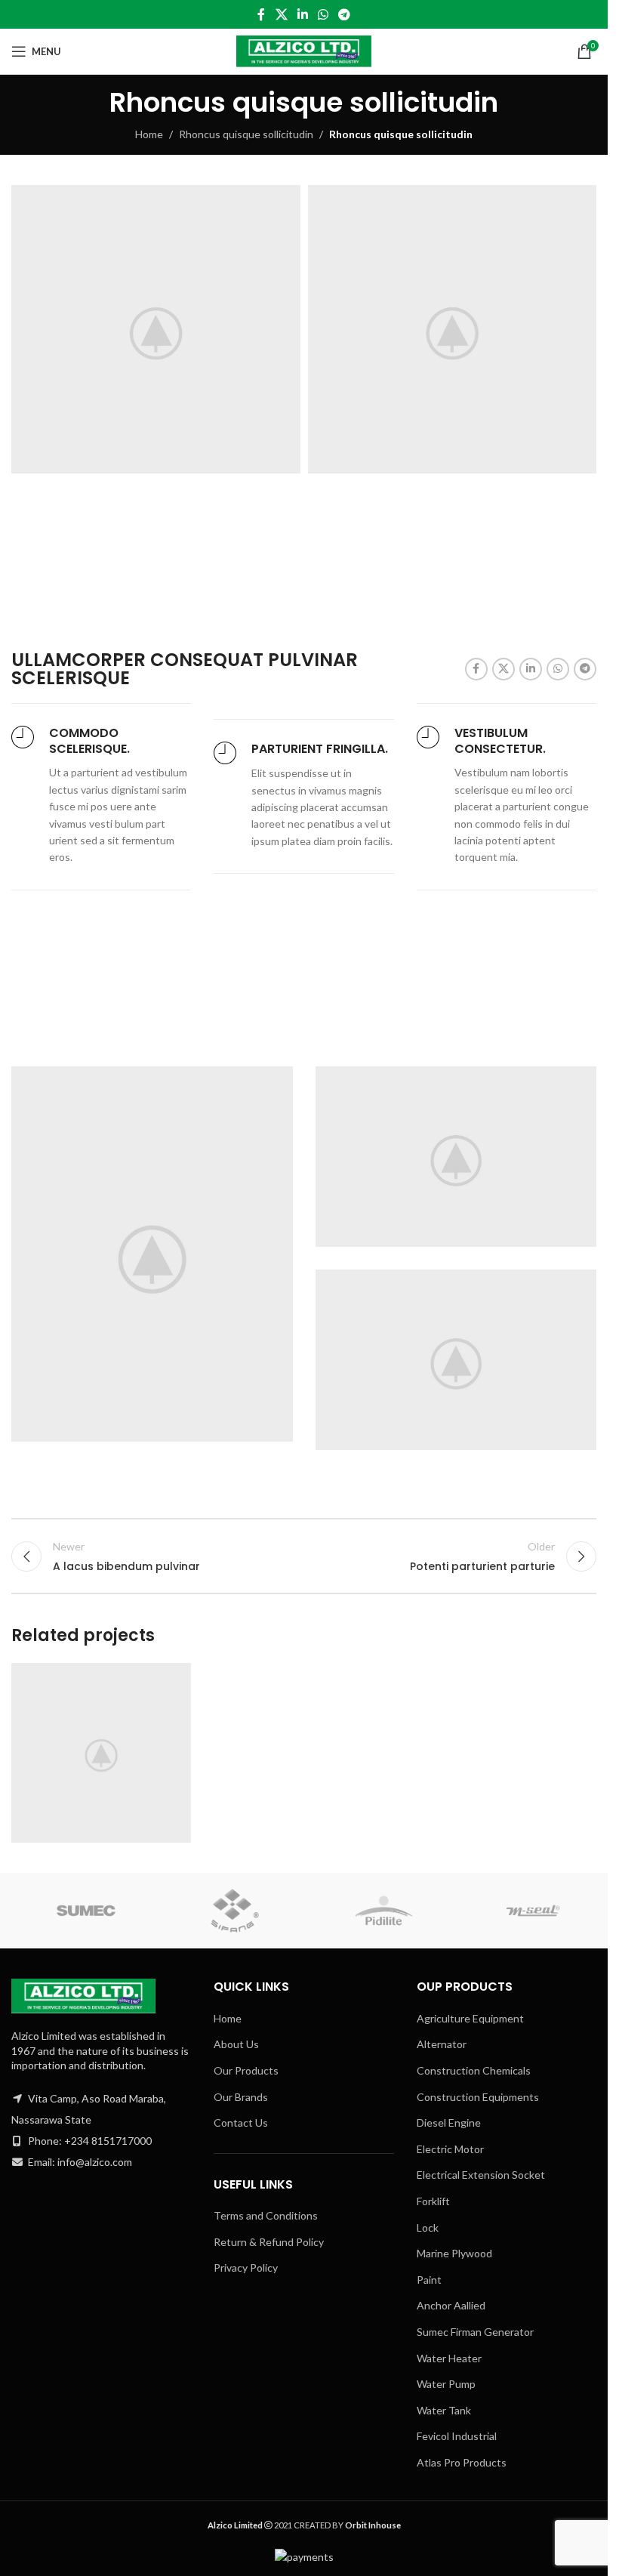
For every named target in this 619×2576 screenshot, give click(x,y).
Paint (429, 2280)
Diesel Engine (449, 2123)
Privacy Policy (246, 2267)
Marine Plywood (454, 2253)
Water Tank (444, 2410)
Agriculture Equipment (470, 2018)
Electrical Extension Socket (481, 2175)
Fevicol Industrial (457, 2436)
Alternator (442, 2044)
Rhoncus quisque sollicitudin (246, 134)
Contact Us (241, 2123)
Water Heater (449, 2358)
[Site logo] (304, 50)
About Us (236, 2044)
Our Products (246, 2070)
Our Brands (241, 2097)
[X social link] (281, 14)
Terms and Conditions (266, 2215)
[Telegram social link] (345, 14)
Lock (428, 2227)
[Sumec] (86, 1911)
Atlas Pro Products (462, 2462)
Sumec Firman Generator (475, 2332)
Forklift (433, 2201)
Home (149, 134)
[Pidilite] (384, 1911)
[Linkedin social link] (302, 14)
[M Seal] (534, 1911)
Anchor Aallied (451, 2305)
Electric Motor (450, 2149)
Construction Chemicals (474, 2070)
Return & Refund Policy (269, 2242)
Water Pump (446, 2384)
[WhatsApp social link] (323, 14)
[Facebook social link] (261, 14)
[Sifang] (236, 1911)
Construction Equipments (478, 2097)
